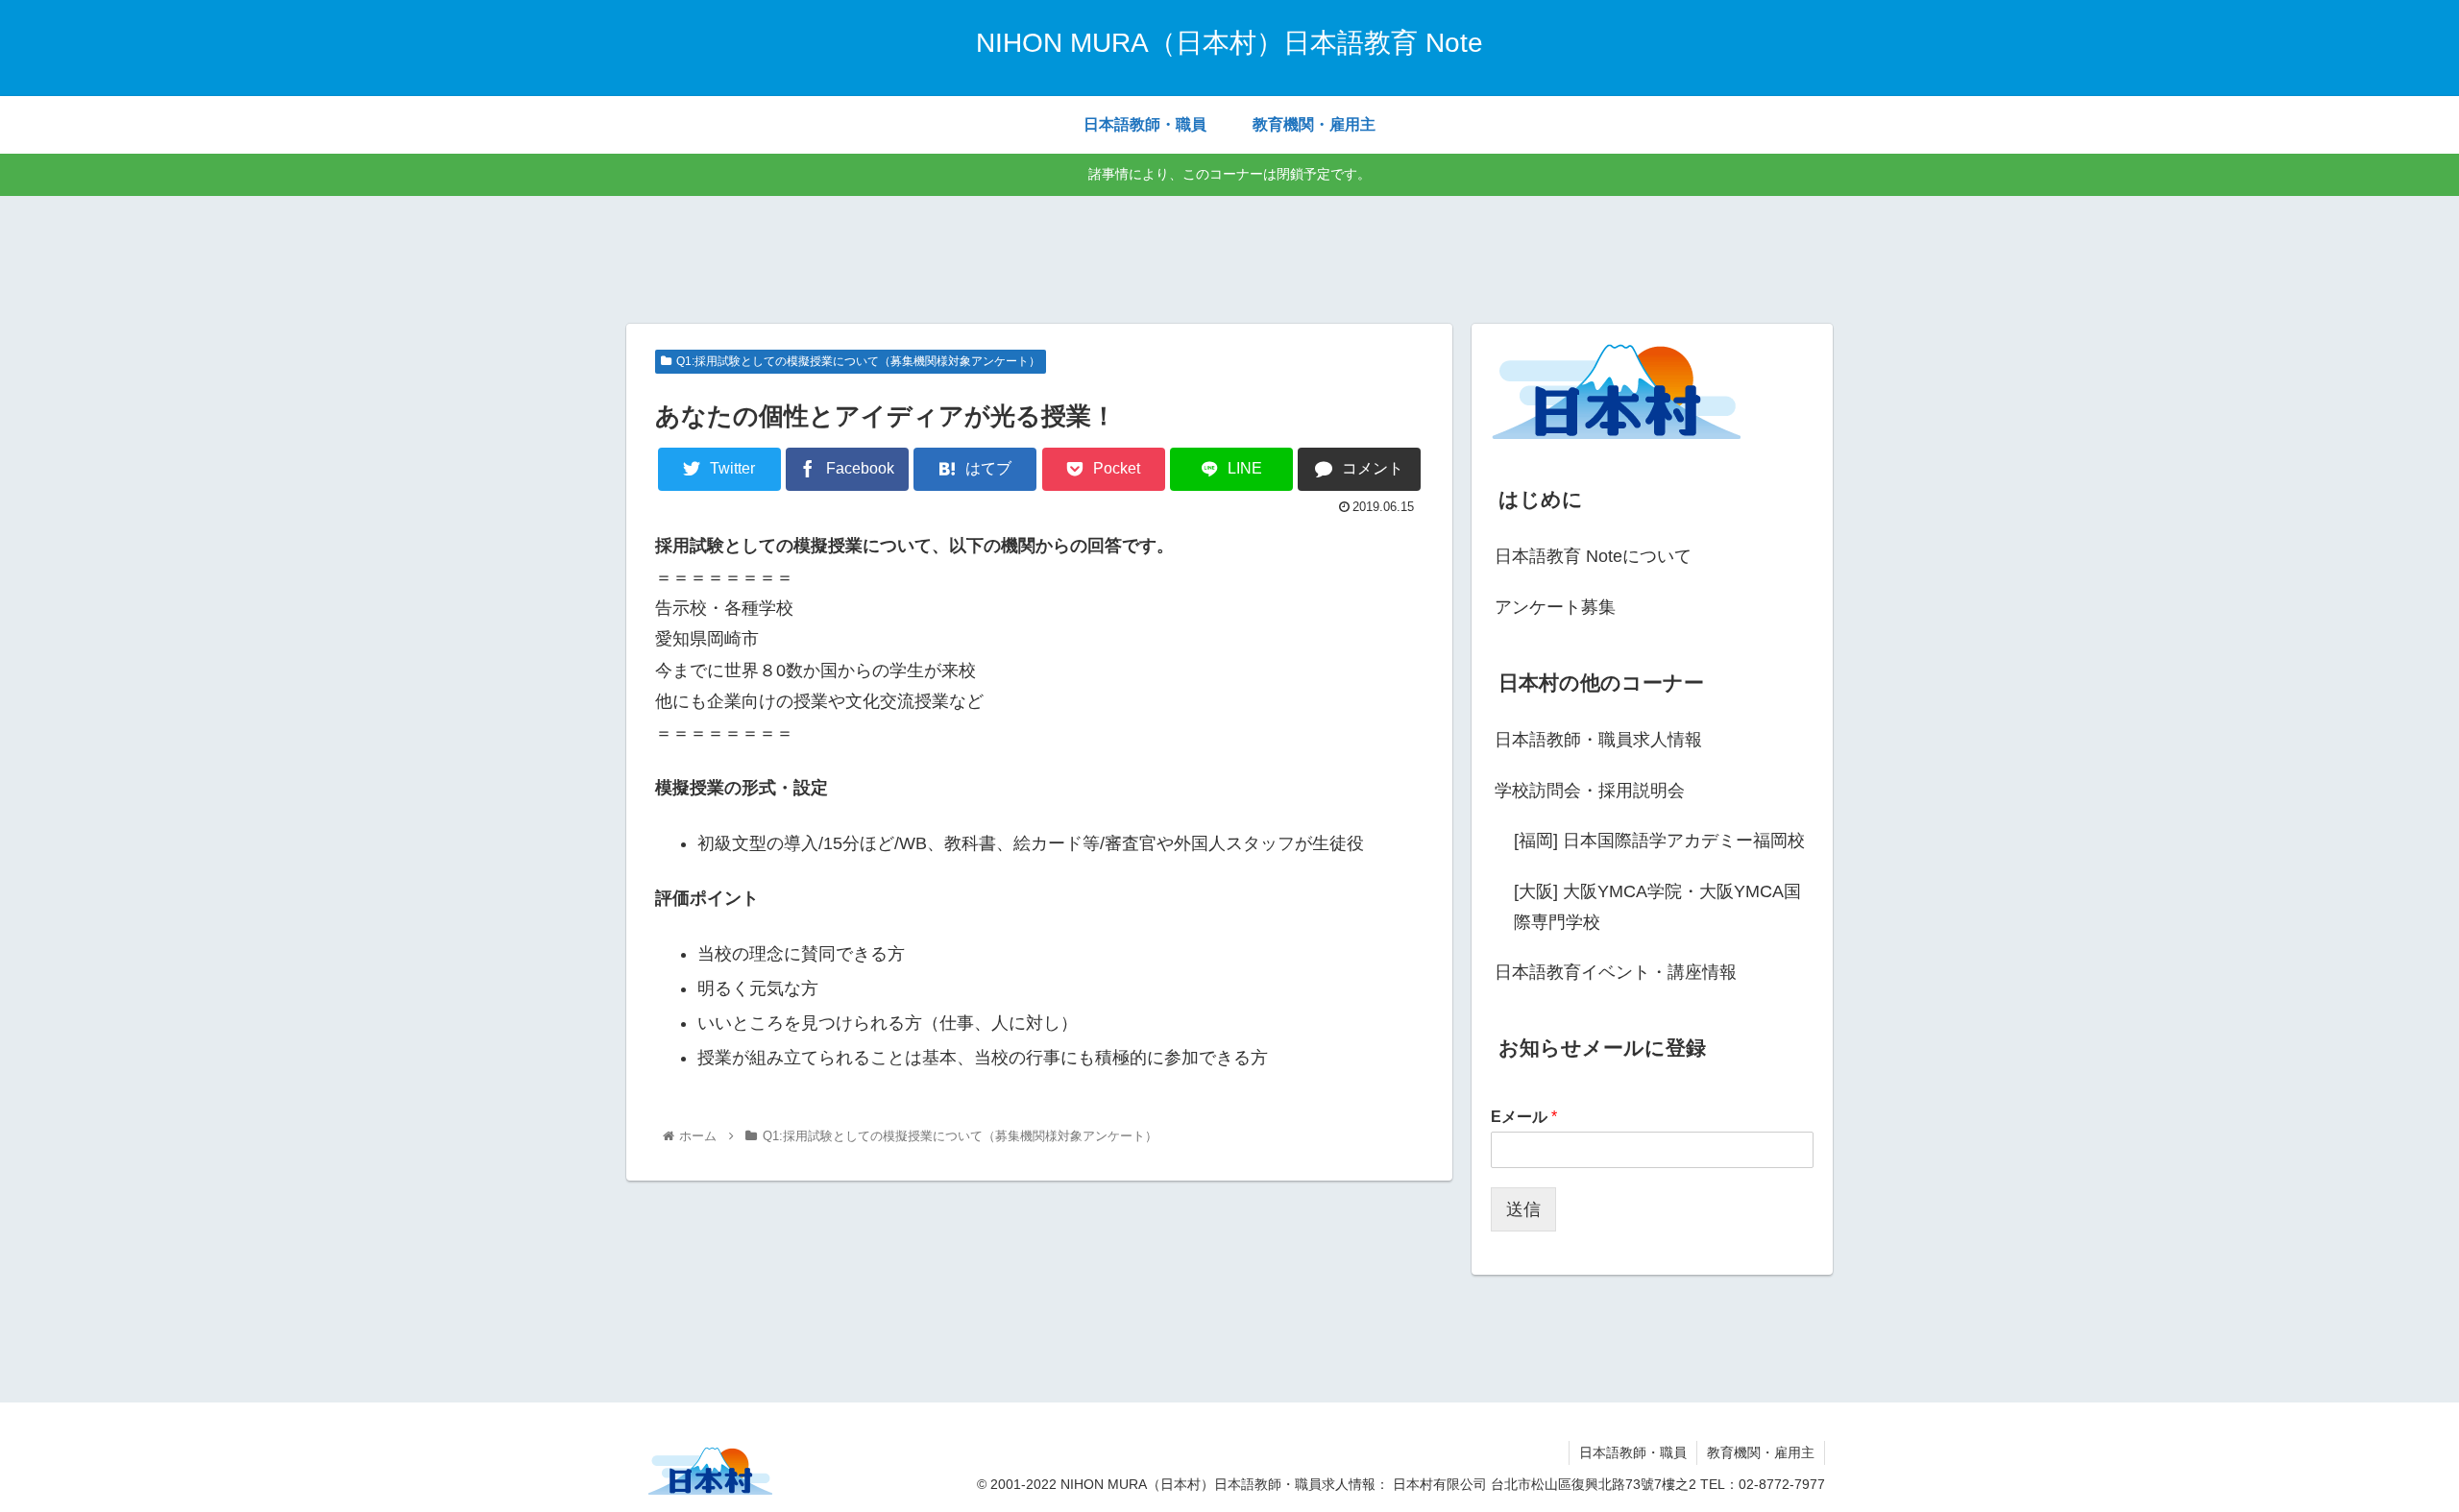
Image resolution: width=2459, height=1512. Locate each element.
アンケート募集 (1555, 607)
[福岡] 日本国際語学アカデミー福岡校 (1659, 841)
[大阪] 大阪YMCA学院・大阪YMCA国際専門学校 (1657, 907)
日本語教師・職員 (1633, 1452)
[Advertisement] (1229, 256)
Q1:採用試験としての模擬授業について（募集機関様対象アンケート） (858, 361)
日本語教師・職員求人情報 (1598, 740)
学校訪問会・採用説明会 (1590, 791)
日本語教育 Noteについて (1593, 556)
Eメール (1524, 1117)
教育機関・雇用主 (1761, 1452)
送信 (1523, 1209)
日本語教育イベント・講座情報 (1616, 972)
